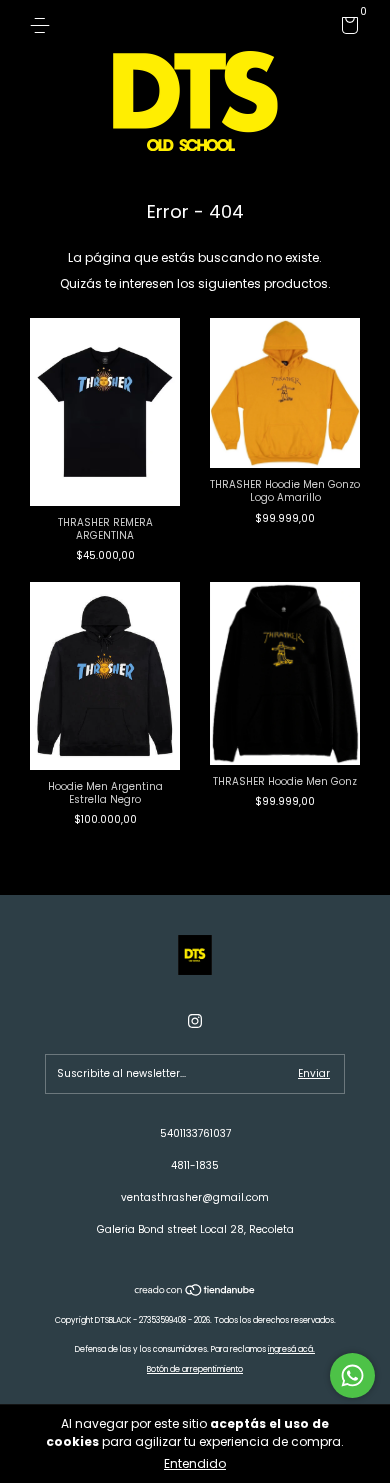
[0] (346, 29)
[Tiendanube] (195, 1292)
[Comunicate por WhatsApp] (352, 1375)
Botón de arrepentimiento (195, 1369)
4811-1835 (195, 1165)
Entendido (195, 1463)
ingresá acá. (291, 1349)
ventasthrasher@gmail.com (195, 1197)
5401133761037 (195, 1133)
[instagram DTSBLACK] (195, 1021)
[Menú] (43, 25)
